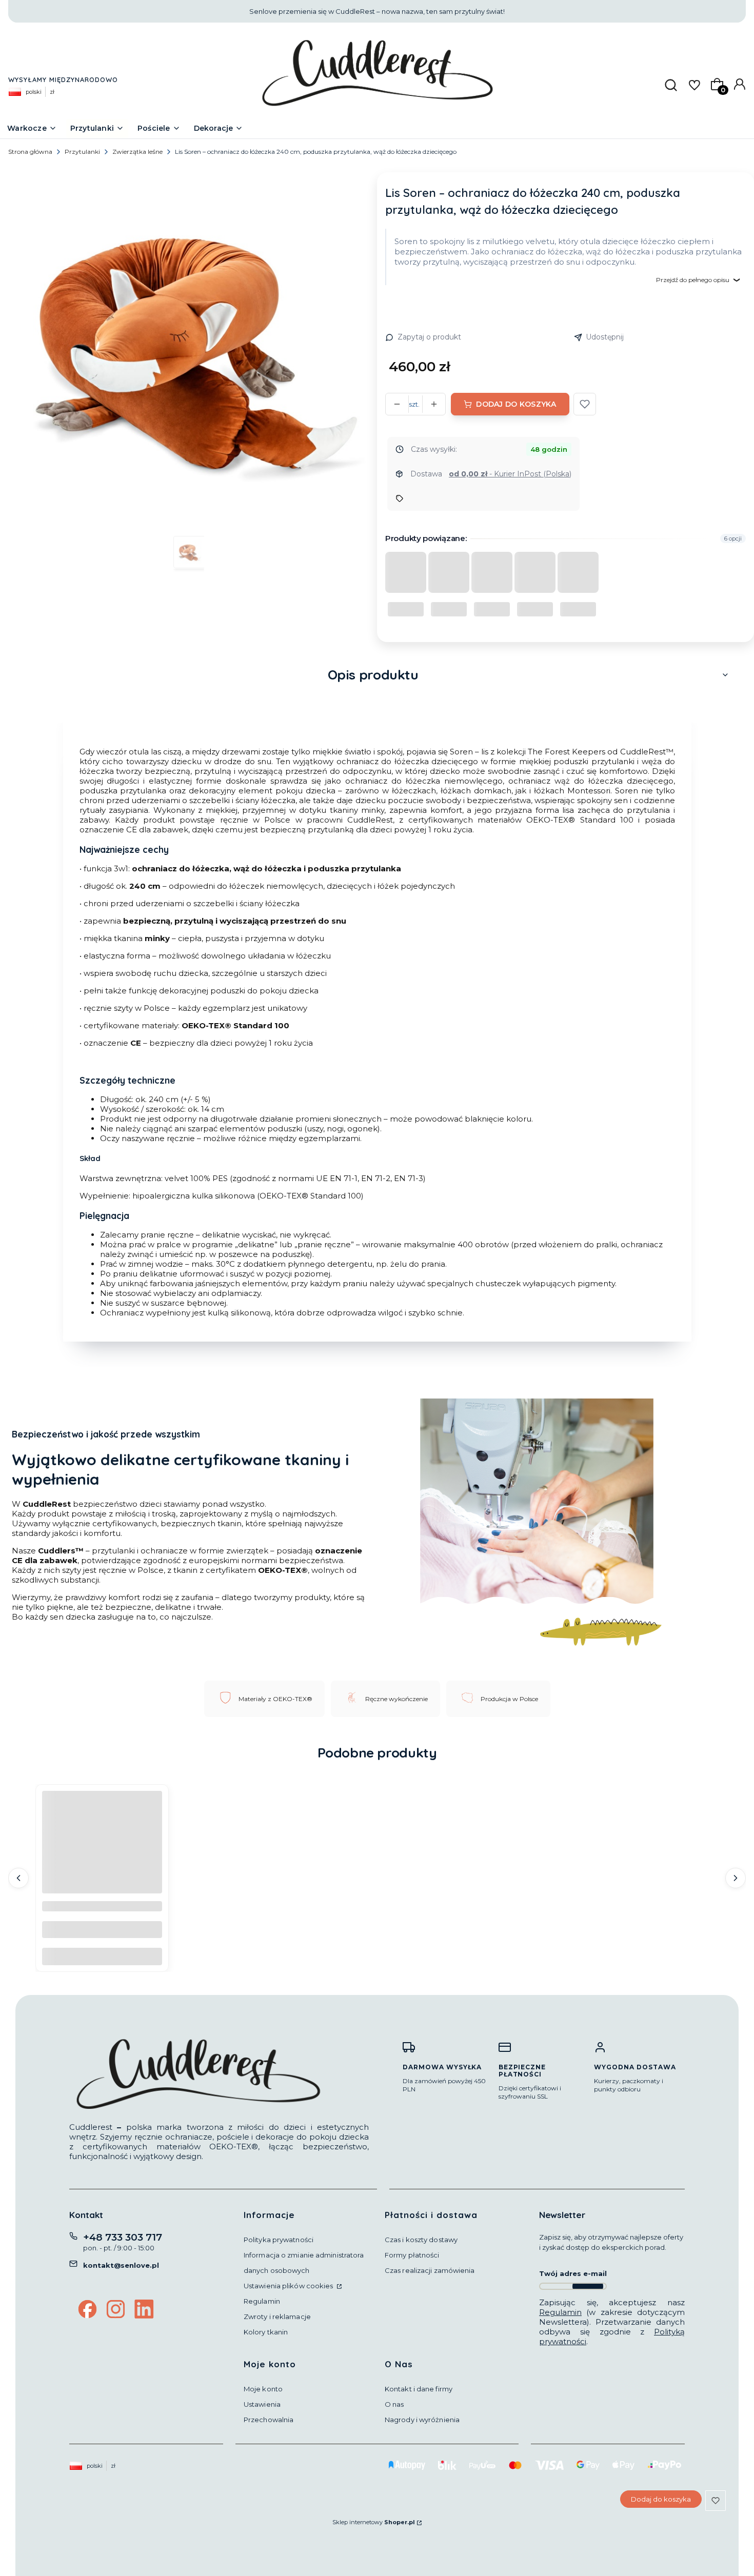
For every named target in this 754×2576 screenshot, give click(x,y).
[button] (585, 404)
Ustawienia (262, 2404)
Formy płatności (412, 2255)
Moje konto (263, 2389)
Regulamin (262, 2301)
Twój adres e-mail (573, 2273)
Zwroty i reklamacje (277, 2317)
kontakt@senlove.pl (121, 2265)
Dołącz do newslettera (588, 2286)
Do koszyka (102, 1956)
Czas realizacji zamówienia (430, 2270)
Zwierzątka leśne (137, 152)
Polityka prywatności (279, 2240)
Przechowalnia (269, 2420)
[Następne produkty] (736, 1878)
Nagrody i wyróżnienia (422, 2420)
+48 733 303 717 (123, 2237)
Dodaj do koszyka (516, 404)
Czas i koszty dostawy (421, 2240)
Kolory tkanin (266, 2332)
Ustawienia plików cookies (289, 2286)
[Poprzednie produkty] (18, 1878)
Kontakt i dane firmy (419, 2389)
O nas (394, 2404)
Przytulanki (82, 152)
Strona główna (30, 152)
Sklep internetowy (374, 2522)
